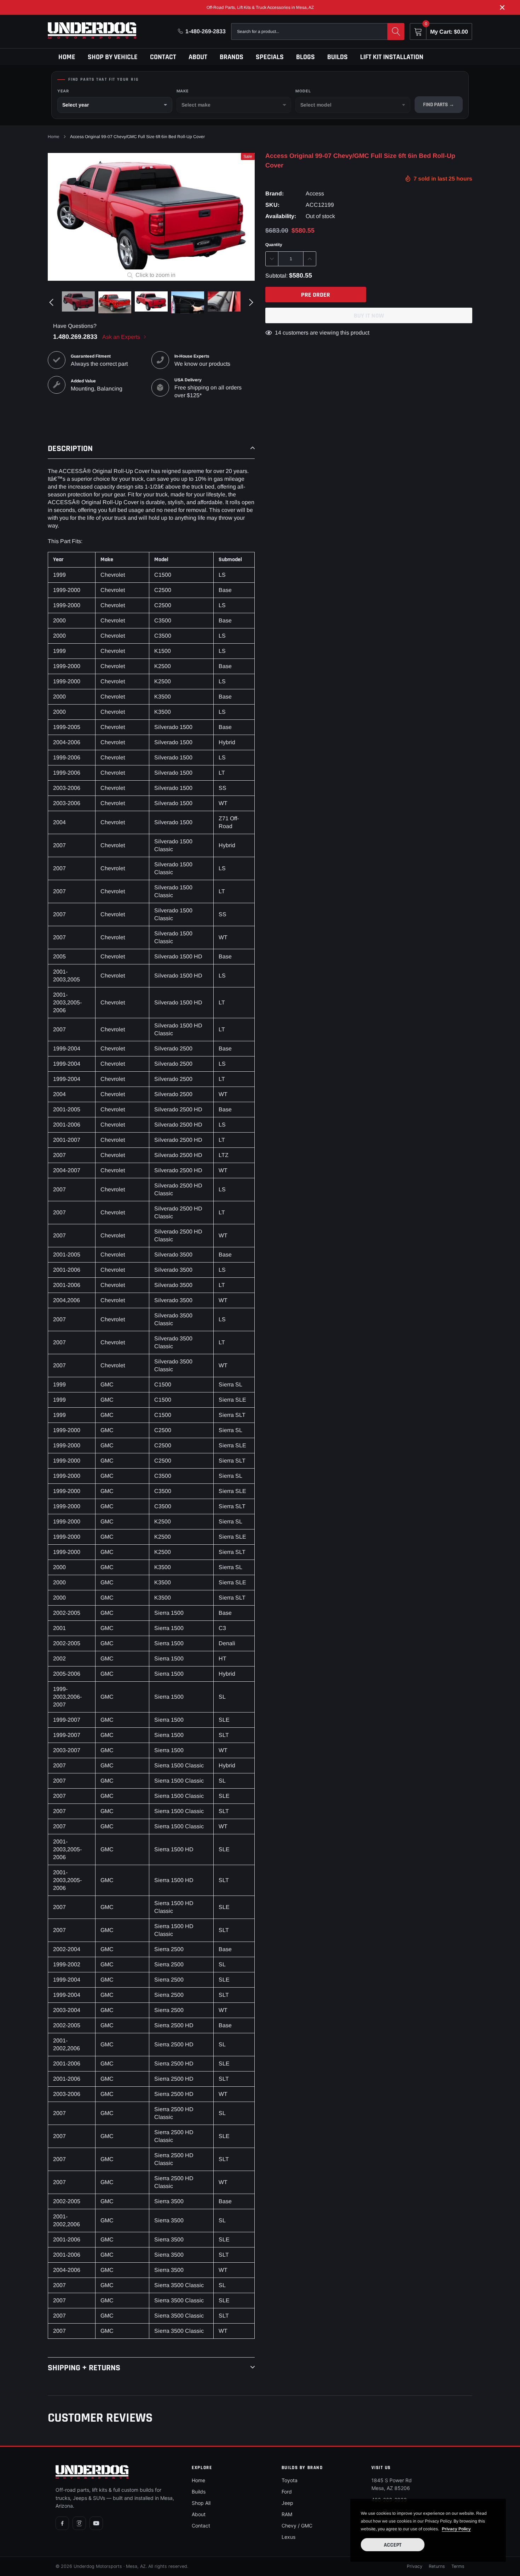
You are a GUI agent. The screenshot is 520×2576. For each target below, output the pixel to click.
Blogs (305, 57)
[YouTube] (96, 2523)
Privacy (415, 2566)
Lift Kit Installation (392, 57)
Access (315, 193)
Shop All (201, 2503)
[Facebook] (62, 2523)
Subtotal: (276, 276)
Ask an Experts (122, 337)
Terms (458, 2566)
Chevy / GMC (297, 2526)
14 (278, 333)
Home (67, 57)
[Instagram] (79, 2523)
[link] (78, 301)
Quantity (274, 245)
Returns (437, 2566)
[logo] (92, 30)
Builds (337, 57)
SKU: (272, 205)
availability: (281, 216)
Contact (163, 57)
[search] (396, 32)
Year (63, 91)
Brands (232, 57)
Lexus (288, 2537)
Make (183, 91)
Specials (270, 57)
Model (303, 91)
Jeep (287, 2503)
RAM (287, 2514)
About (198, 57)
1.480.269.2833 (75, 337)
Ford (287, 2492)
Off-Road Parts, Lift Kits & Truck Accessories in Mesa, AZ (260, 7)
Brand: (275, 193)
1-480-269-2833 (206, 31)
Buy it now (369, 316)
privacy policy (456, 2529)
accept (393, 2545)
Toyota (290, 2480)
